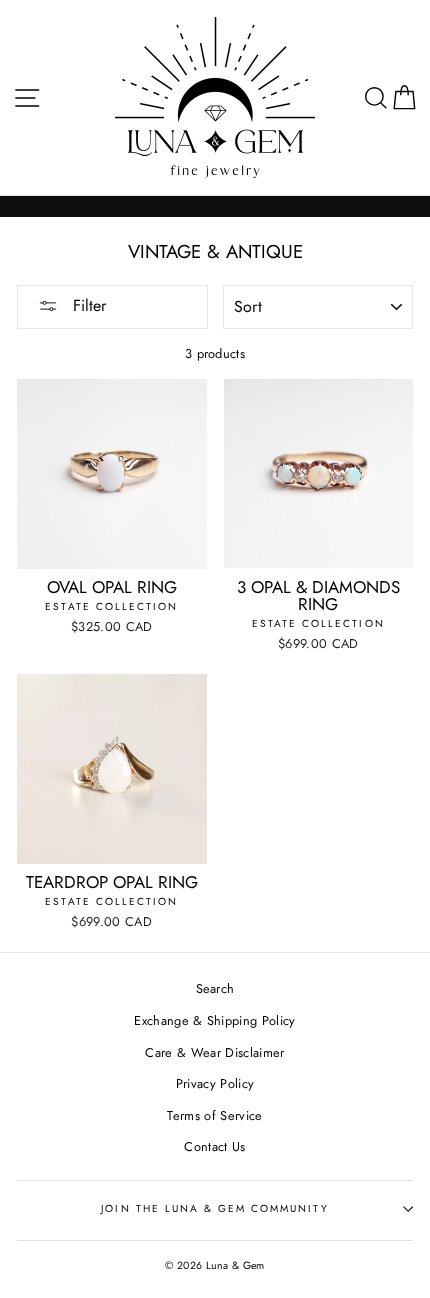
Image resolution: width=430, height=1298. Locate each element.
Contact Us (214, 1146)
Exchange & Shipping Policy (214, 1020)
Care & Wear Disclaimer (214, 1052)
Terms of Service (214, 1115)
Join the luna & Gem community (214, 1208)
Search (215, 988)
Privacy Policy (215, 1083)
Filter (87, 305)
